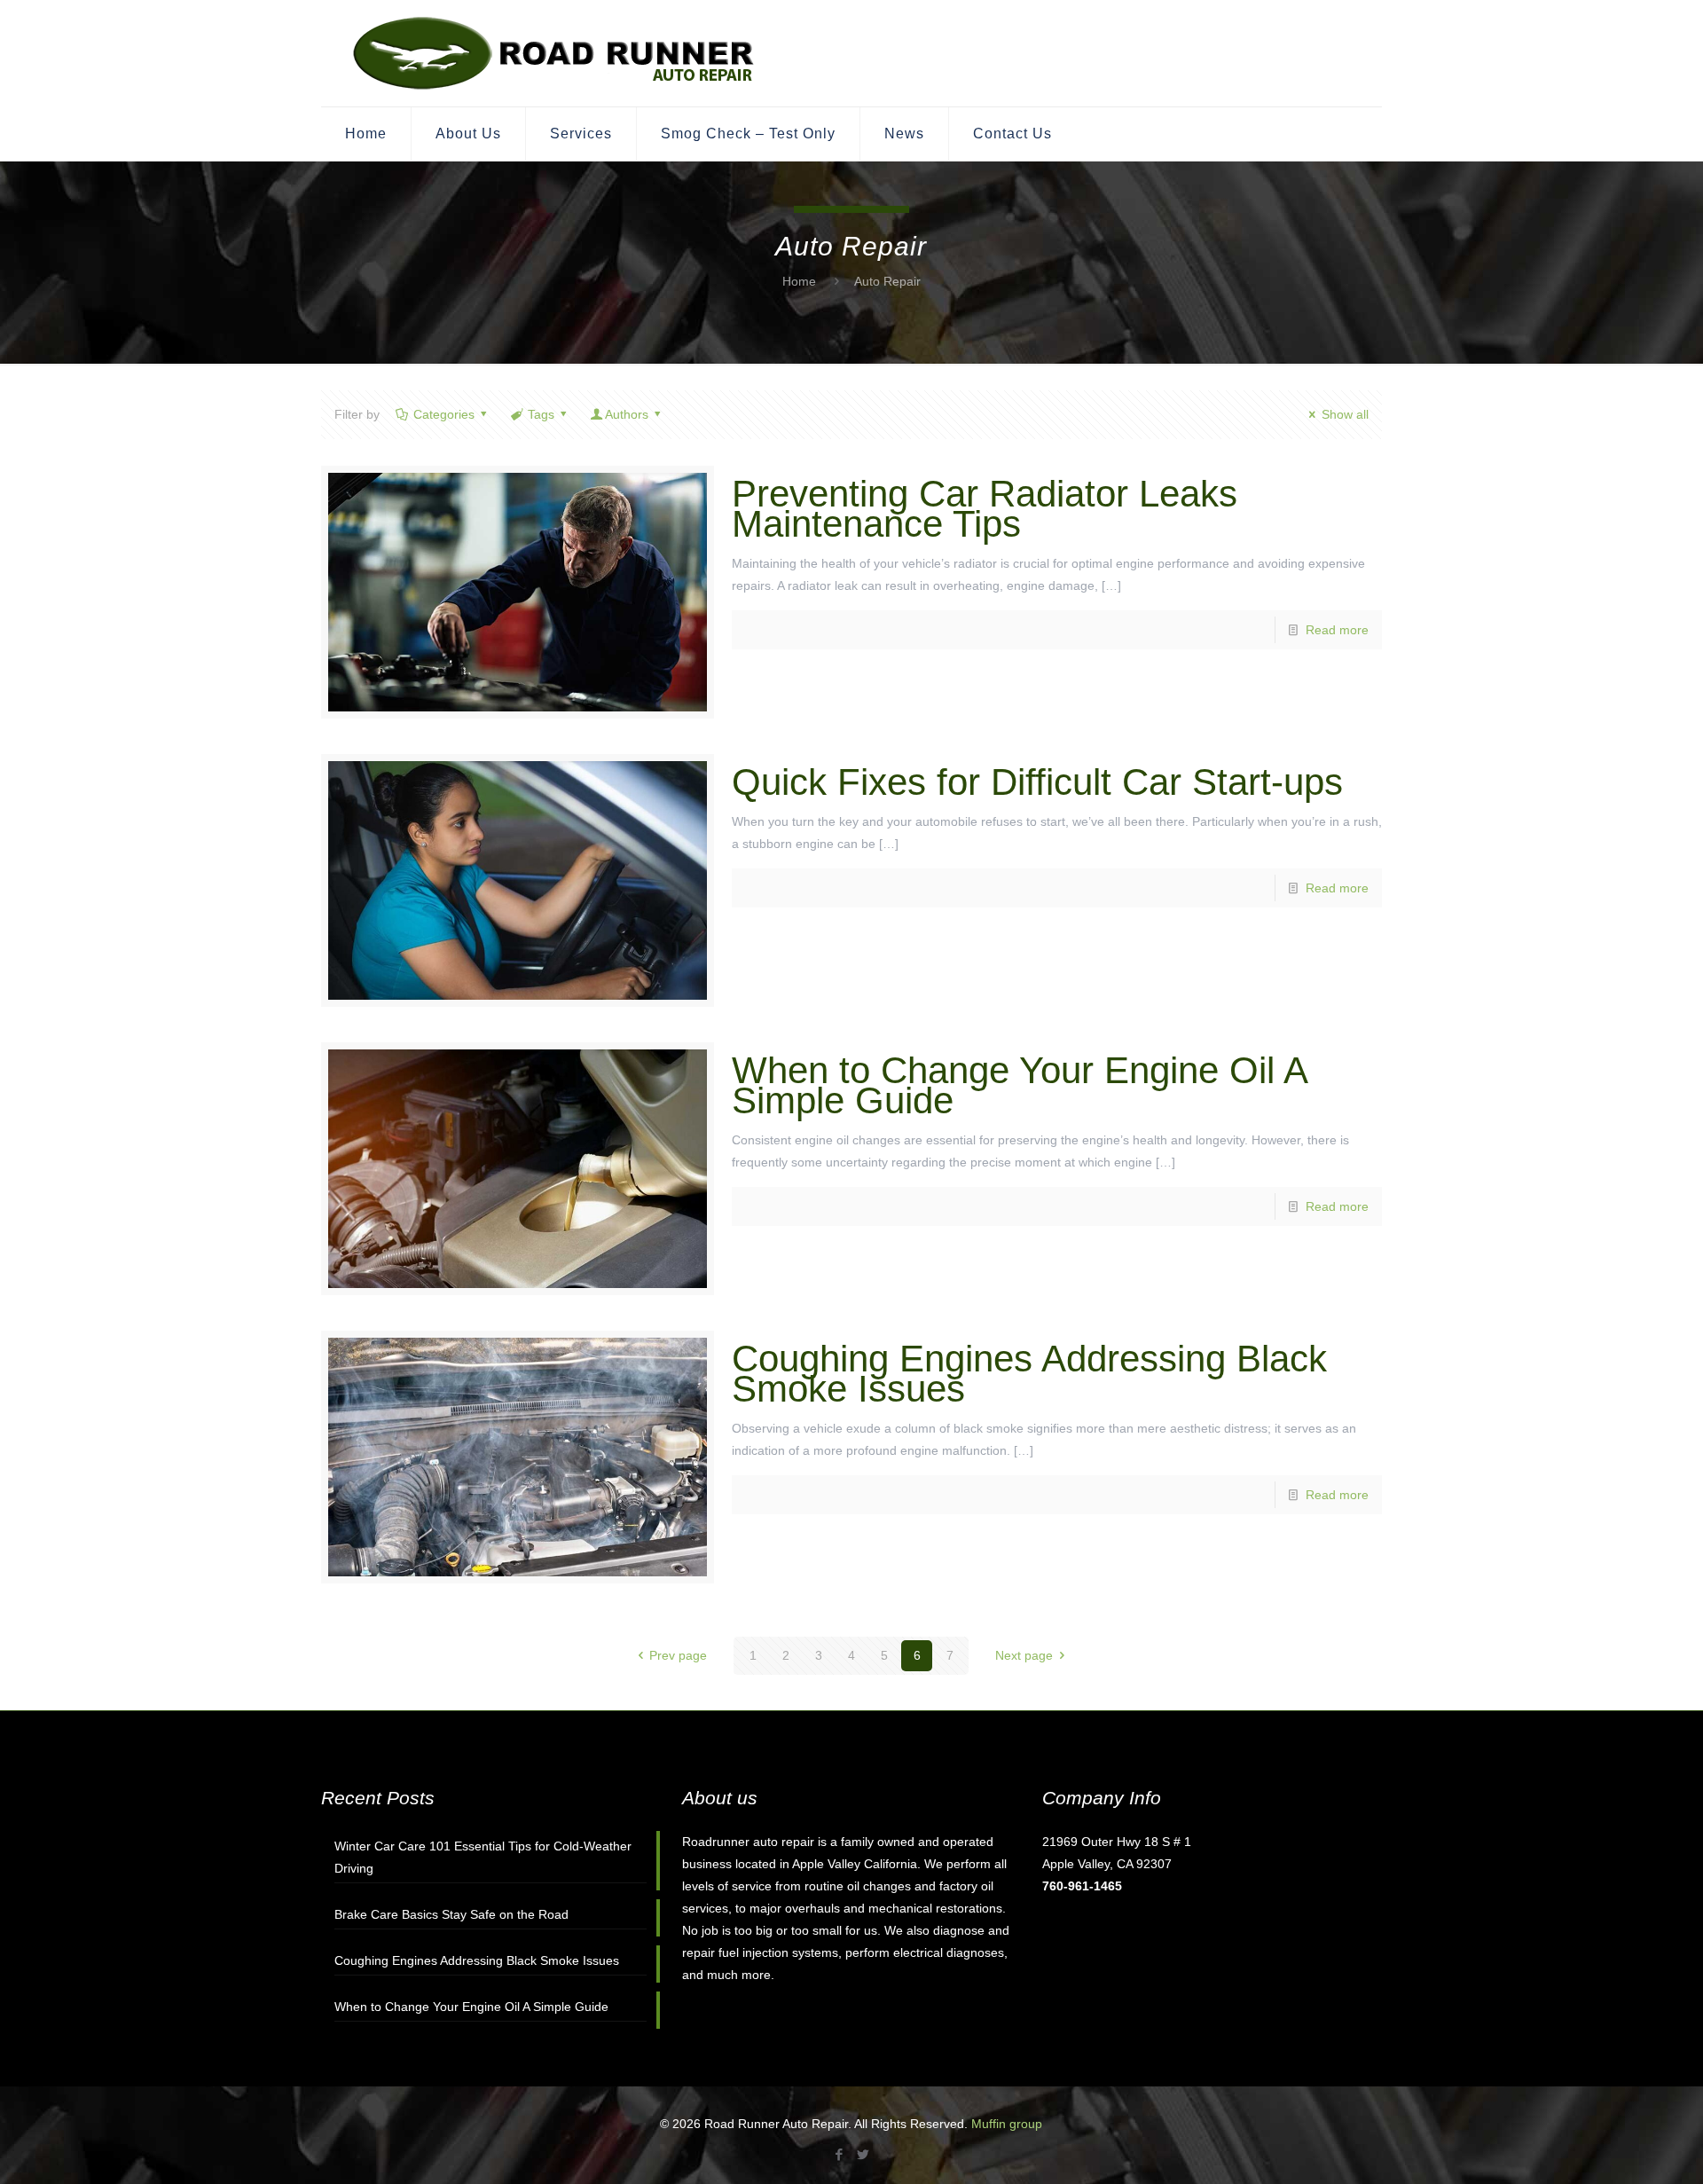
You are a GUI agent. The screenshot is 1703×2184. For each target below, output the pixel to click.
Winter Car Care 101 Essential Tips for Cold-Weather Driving (483, 1857)
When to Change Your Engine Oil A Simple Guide (1019, 1085)
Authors (627, 414)
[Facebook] (840, 2154)
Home (799, 281)
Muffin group (1007, 2124)
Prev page (678, 1655)
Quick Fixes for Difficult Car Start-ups (1037, 782)
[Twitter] (863, 2154)
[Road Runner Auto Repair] (555, 53)
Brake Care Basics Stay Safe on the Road (451, 1914)
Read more (1337, 630)
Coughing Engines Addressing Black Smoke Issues (1029, 1374)
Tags (541, 414)
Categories (444, 414)
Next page (1024, 1655)
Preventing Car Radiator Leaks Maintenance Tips (985, 509)
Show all (1345, 414)
